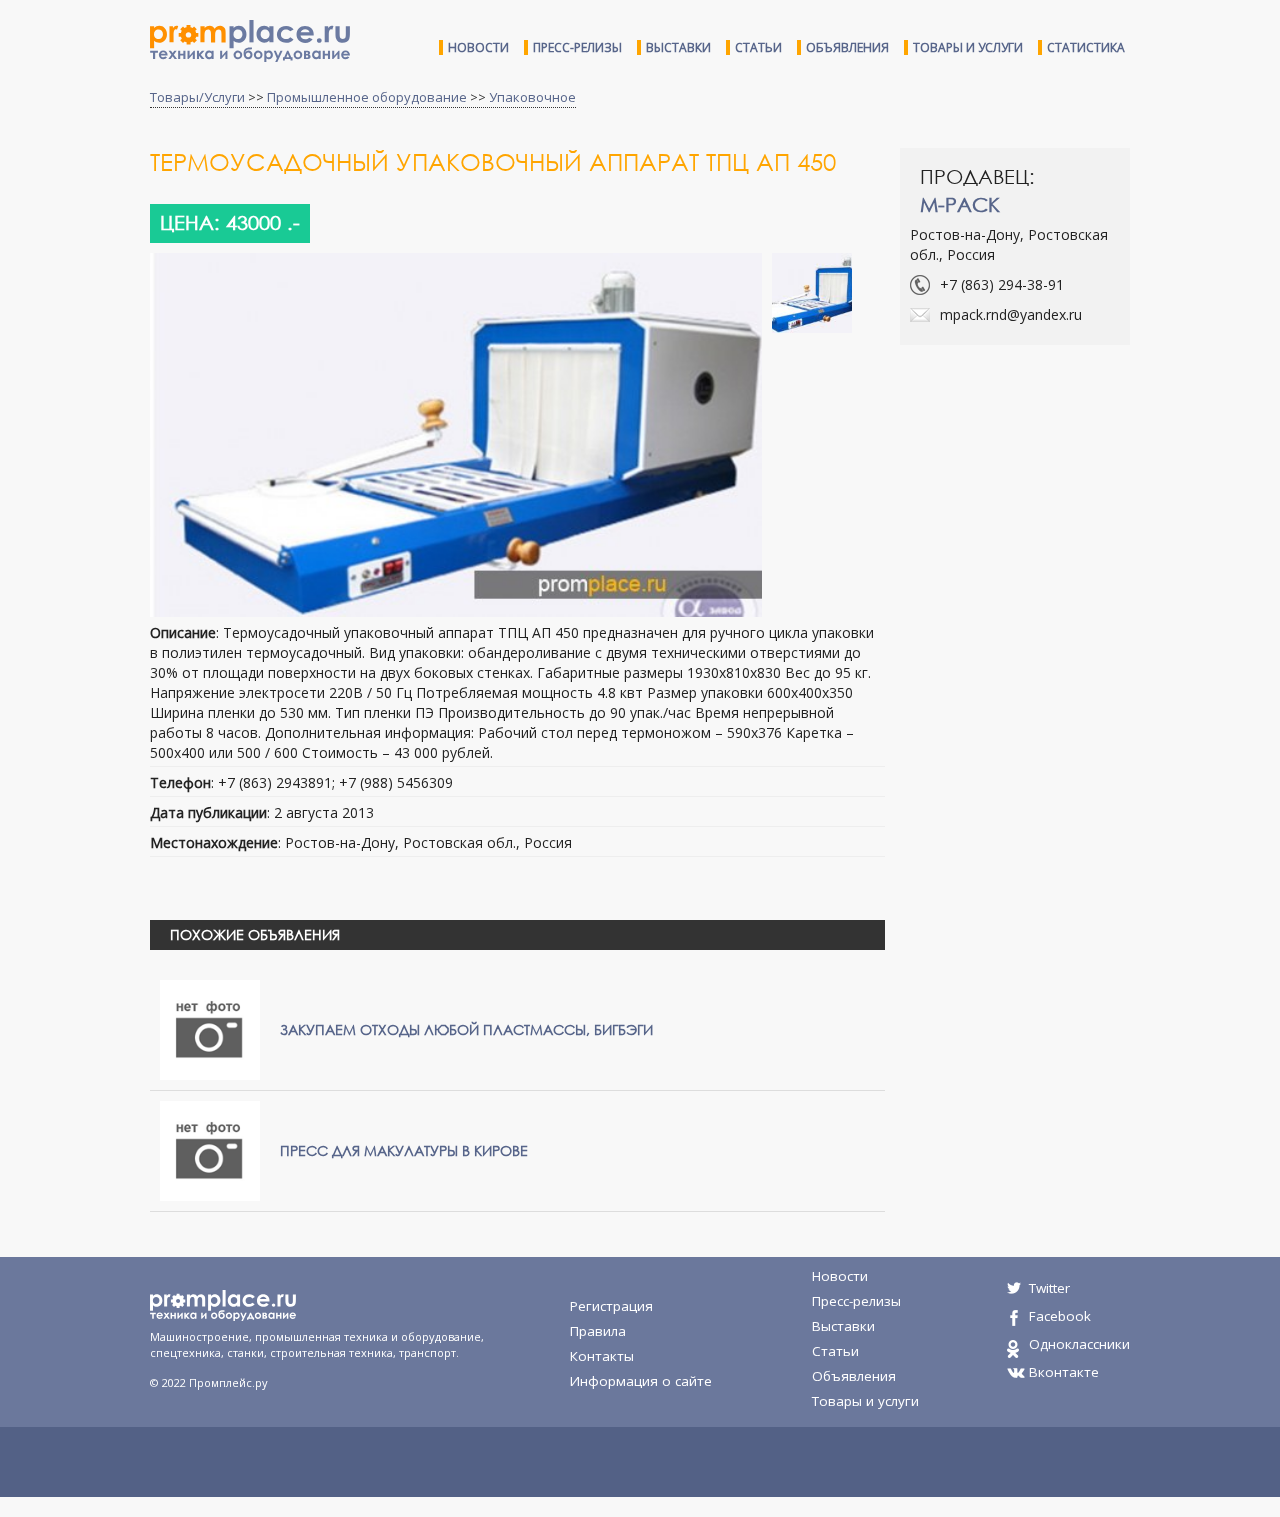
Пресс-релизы (577, 47)
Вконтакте (1064, 1372)
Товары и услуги (968, 47)
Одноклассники (1079, 1344)
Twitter (1049, 1288)
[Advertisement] (1068, 505)
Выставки (678, 47)
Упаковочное (532, 97)
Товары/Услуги (197, 97)
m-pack (960, 204)
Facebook (1060, 1316)
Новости (478, 47)
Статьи (758, 47)
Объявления (847, 47)
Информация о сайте (641, 1381)
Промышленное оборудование (367, 97)
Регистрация (611, 1306)
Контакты (602, 1356)
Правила (598, 1331)
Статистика (1086, 47)
